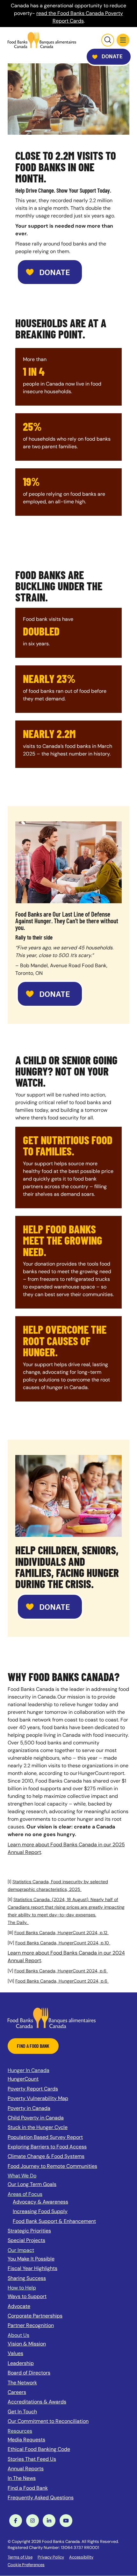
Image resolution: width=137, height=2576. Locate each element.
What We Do (22, 2176)
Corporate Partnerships (35, 2316)
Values (15, 2353)
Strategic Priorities (29, 2231)
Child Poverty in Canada (36, 2118)
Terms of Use (20, 2557)
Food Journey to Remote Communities (52, 2166)
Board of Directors (29, 2373)
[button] (123, 40)
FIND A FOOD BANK (33, 2046)
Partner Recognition (31, 2325)
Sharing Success (27, 2278)
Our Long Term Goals (32, 2184)
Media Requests (26, 2440)
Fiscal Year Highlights (32, 2268)
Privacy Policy (51, 2557)
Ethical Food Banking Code (39, 2449)
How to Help (22, 2288)
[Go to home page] (42, 40)
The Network (22, 2383)
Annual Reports (26, 2469)
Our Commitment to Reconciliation (48, 2421)
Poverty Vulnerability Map (38, 2098)
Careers (17, 2392)
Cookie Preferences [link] (26, 2565)
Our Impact (21, 2250)
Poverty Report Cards (33, 2089)
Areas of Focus (25, 2194)
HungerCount (23, 2079)
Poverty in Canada (29, 2108)
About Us (18, 2335)
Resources (20, 2431)
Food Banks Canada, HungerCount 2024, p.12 (61, 1933)
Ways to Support (27, 2296)
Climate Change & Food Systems (46, 2156)
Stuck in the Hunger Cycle (38, 2127)
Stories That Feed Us (32, 2459)
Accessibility (81, 2557)
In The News (22, 2478)
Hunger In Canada (29, 2070)
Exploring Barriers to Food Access (47, 2147)
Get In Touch (22, 2412)
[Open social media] (16, 2521)
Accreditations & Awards (37, 2402)
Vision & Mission (27, 2344)
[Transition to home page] (52, 2017)
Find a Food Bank (28, 2488)
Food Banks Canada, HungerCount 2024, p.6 (61, 1971)
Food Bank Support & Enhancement (54, 2221)
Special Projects (26, 2240)
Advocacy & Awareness (40, 2202)
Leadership (21, 2363)
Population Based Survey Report (45, 2137)
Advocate (19, 2306)
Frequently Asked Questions (41, 2498)
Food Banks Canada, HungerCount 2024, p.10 (63, 1943)
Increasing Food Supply (40, 2211)
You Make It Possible (31, 2259)
